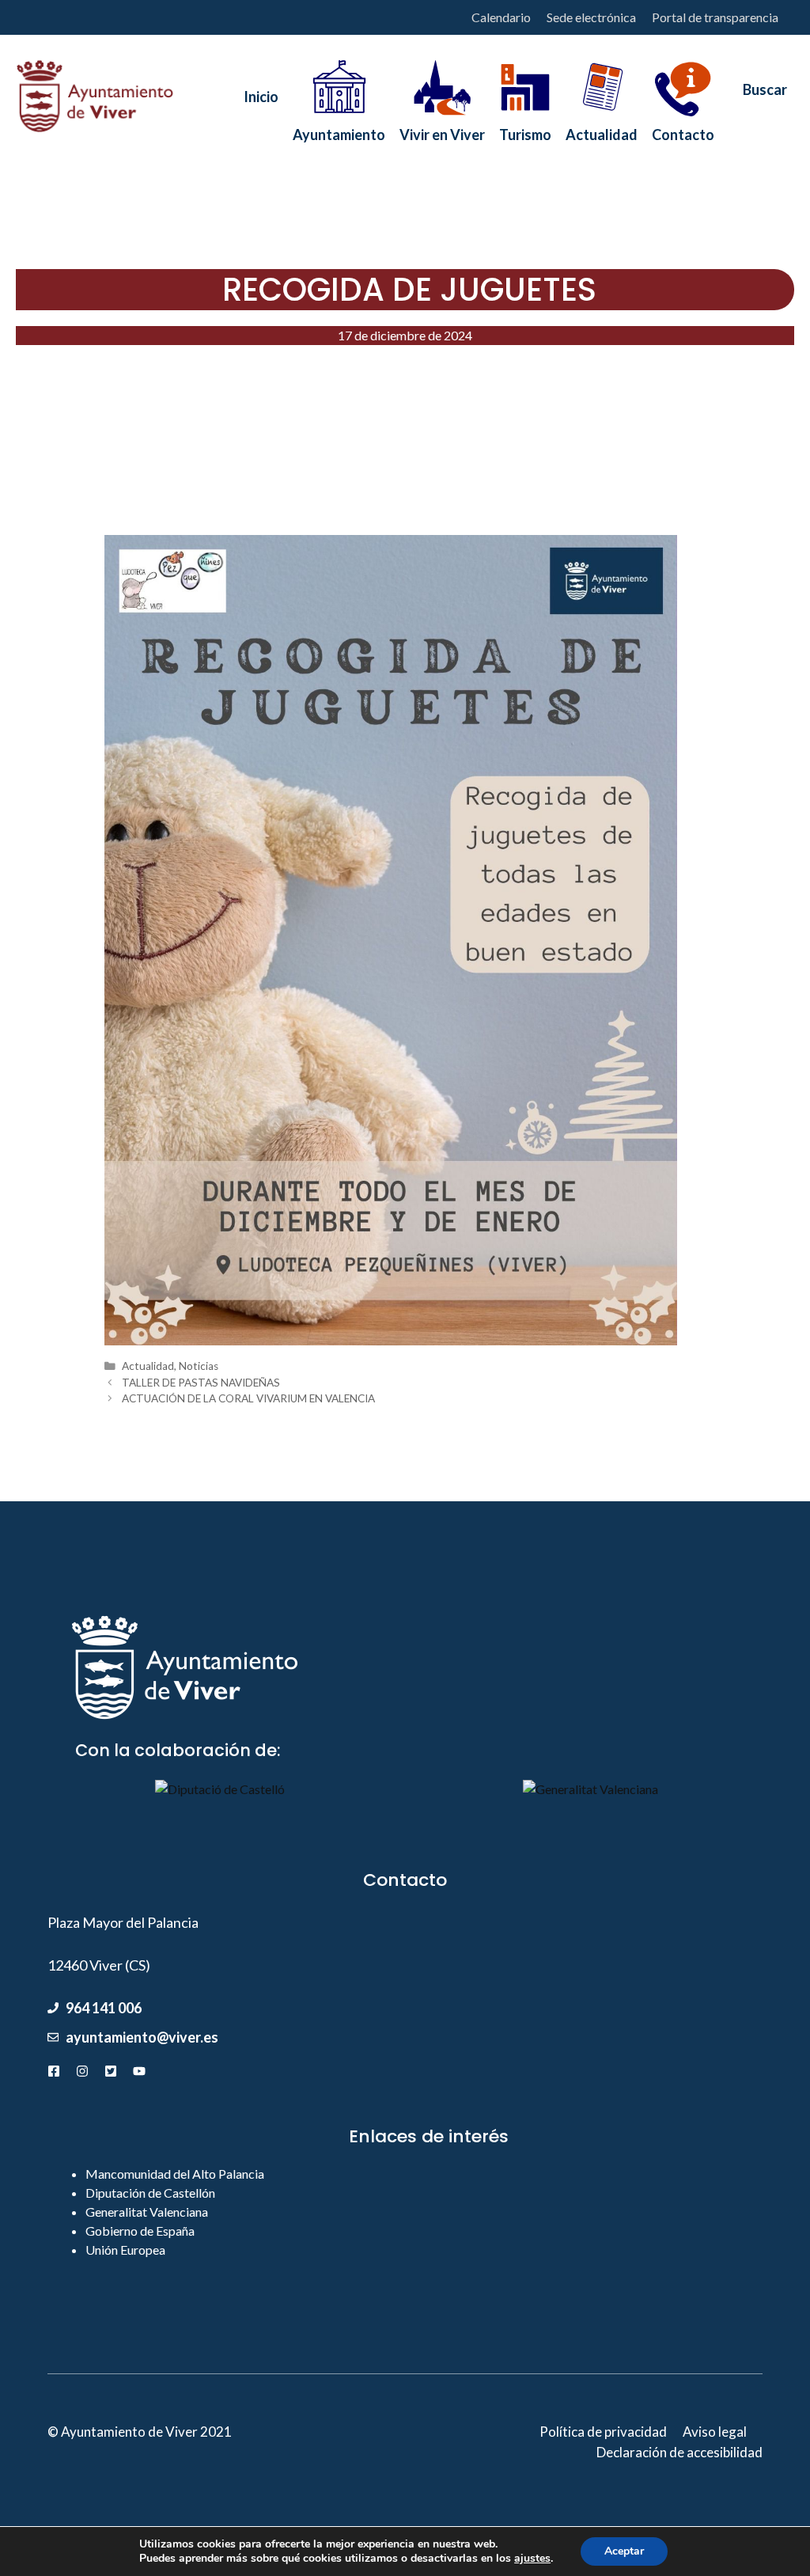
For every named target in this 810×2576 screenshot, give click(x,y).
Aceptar (624, 2551)
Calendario (501, 17)
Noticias (199, 1366)
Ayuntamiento (339, 130)
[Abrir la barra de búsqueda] (758, 97)
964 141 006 (104, 2008)
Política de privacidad (603, 2432)
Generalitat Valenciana (147, 2212)
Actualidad (602, 130)
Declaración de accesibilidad (679, 2452)
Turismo (525, 130)
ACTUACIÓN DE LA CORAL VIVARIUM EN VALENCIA (248, 1398)
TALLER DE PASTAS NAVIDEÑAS (201, 1383)
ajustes (532, 2559)
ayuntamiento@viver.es (142, 2037)
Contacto (683, 130)
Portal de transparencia (715, 17)
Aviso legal (715, 2432)
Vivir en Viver (442, 130)
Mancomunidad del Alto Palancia (175, 2174)
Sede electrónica (591, 17)
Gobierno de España (140, 2231)
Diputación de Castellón (150, 2193)
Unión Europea (125, 2250)
